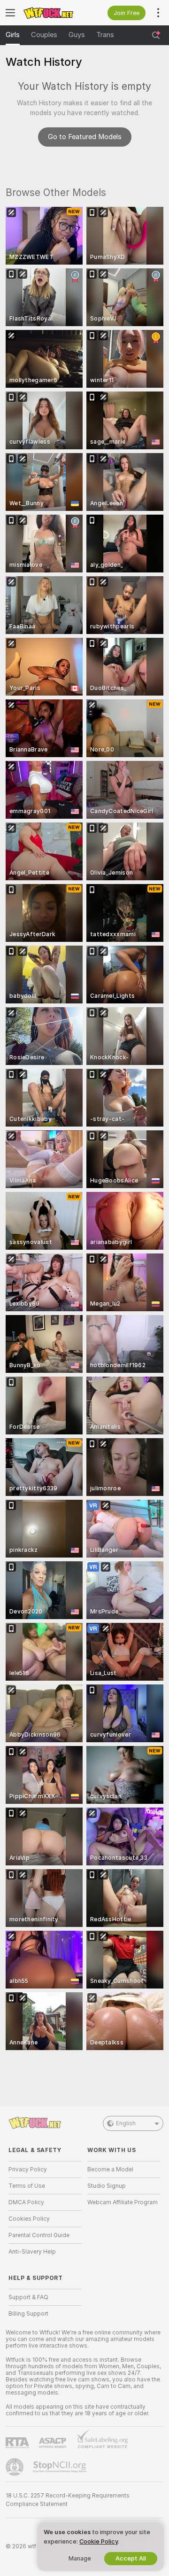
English (126, 2123)
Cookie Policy (99, 2541)
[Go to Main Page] (53, 13)
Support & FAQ (28, 2297)
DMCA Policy (26, 2202)
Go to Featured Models (85, 137)
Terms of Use (27, 2186)
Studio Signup (107, 2186)
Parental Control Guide (39, 2235)
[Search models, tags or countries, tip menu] (156, 35)
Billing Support (28, 2314)
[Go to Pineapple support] (15, 2467)
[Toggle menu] (10, 13)
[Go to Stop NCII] (61, 2467)
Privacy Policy (28, 2169)
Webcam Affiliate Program (123, 2202)
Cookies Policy (29, 2219)
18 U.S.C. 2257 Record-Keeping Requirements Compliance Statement (68, 2500)
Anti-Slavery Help (32, 2252)
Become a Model (110, 2169)
